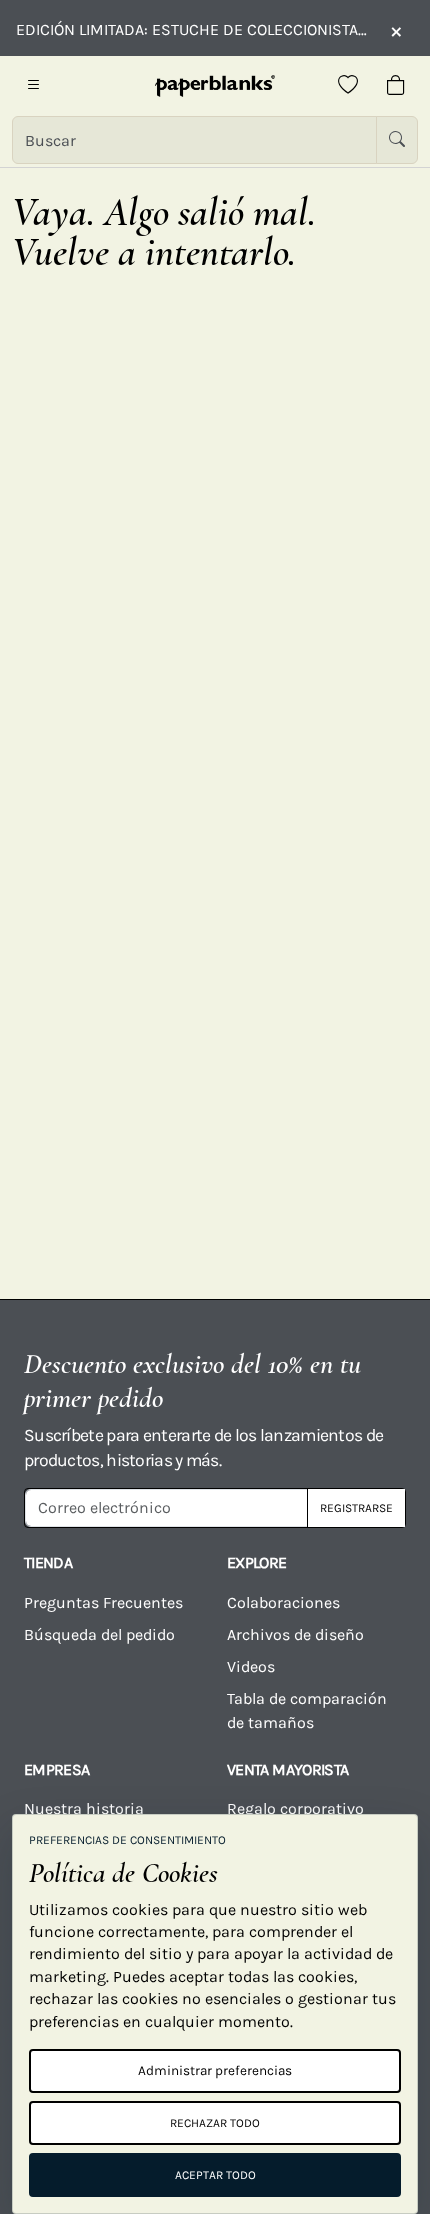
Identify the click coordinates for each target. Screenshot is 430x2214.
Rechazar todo (215, 2123)
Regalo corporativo (295, 1808)
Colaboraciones (283, 1602)
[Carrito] (396, 86)
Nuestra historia (84, 1808)
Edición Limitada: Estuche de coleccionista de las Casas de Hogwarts (193, 29)
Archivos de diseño (295, 1634)
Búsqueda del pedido (101, 1634)
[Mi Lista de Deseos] (348, 86)
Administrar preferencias (215, 2070)
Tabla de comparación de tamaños (307, 1710)
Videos (251, 1666)
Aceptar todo (215, 2175)
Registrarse (356, 1508)
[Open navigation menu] (34, 86)
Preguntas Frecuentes (103, 1602)
